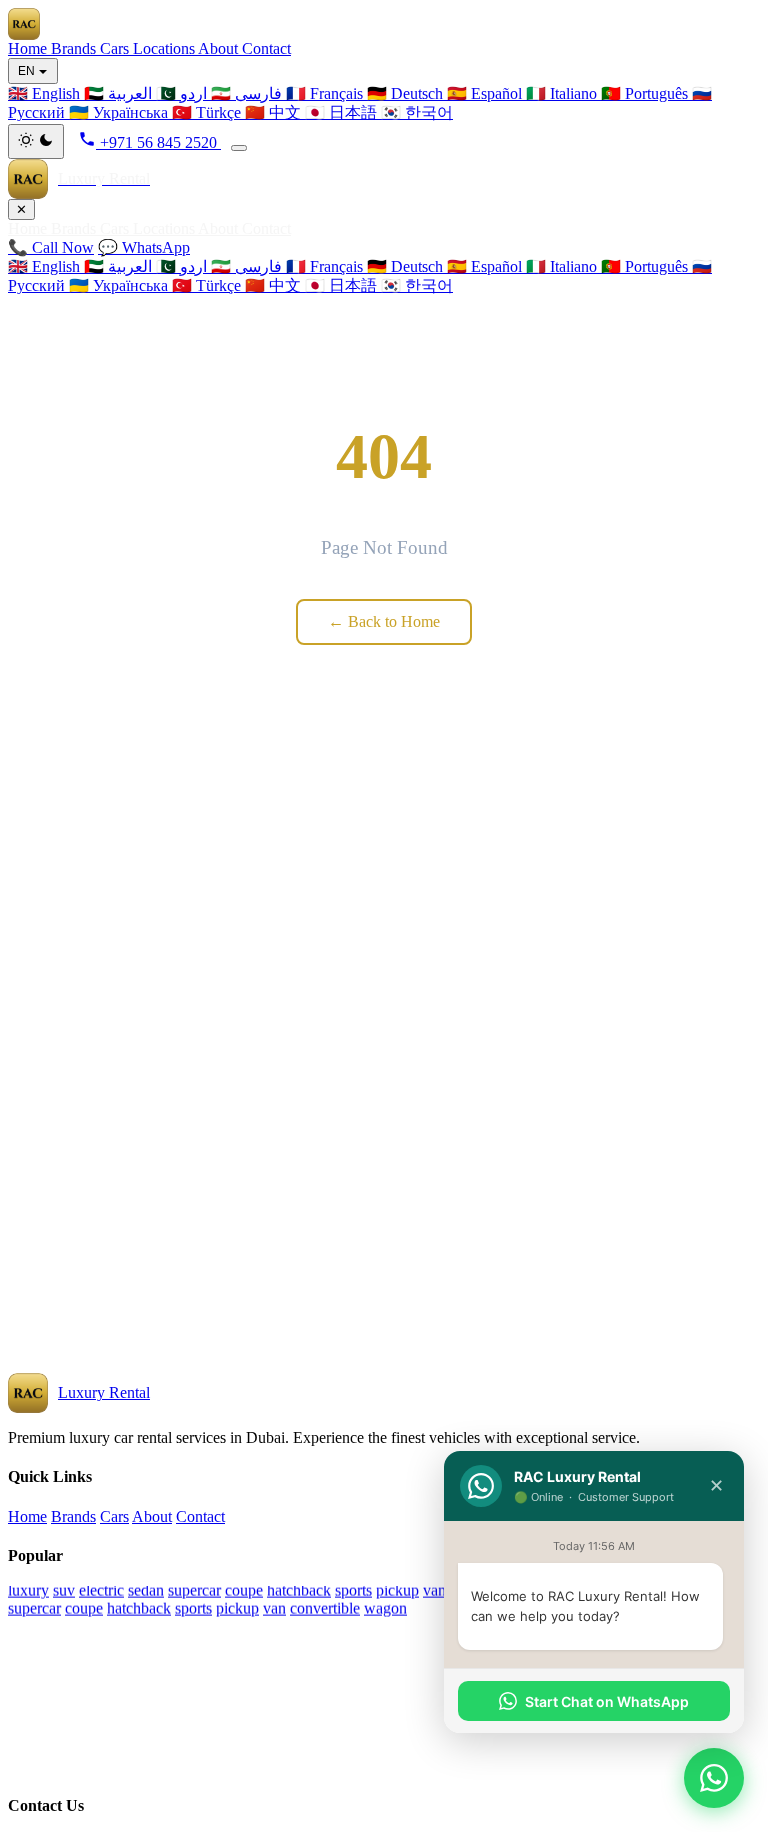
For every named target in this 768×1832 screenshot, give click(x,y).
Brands (75, 48)
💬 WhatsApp (144, 247)
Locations (165, 48)
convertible (325, 1608)
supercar (194, 1590)
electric (101, 1590)
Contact (266, 48)
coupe (244, 1590)
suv (64, 1590)
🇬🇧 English (46, 266)
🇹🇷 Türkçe (208, 285)
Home (29, 48)
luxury (28, 1590)
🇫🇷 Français (326, 266)
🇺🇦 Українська (120, 285)
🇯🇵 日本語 (343, 285)
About (220, 48)
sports (353, 1590)
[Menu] (239, 148)
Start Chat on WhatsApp (607, 1701)
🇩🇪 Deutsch (407, 266)
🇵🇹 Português (646, 266)
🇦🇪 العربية (120, 266)
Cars (116, 48)
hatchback (299, 1590)
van (434, 1590)
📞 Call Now (51, 247)
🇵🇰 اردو (183, 266)
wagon (385, 1608)
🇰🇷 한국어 (417, 285)
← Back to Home (384, 621)
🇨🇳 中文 (275, 285)
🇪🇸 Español (486, 266)
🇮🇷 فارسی (248, 266)
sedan (146, 1590)
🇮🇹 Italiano (563, 266)
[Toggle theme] (36, 141)
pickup (397, 1590)
